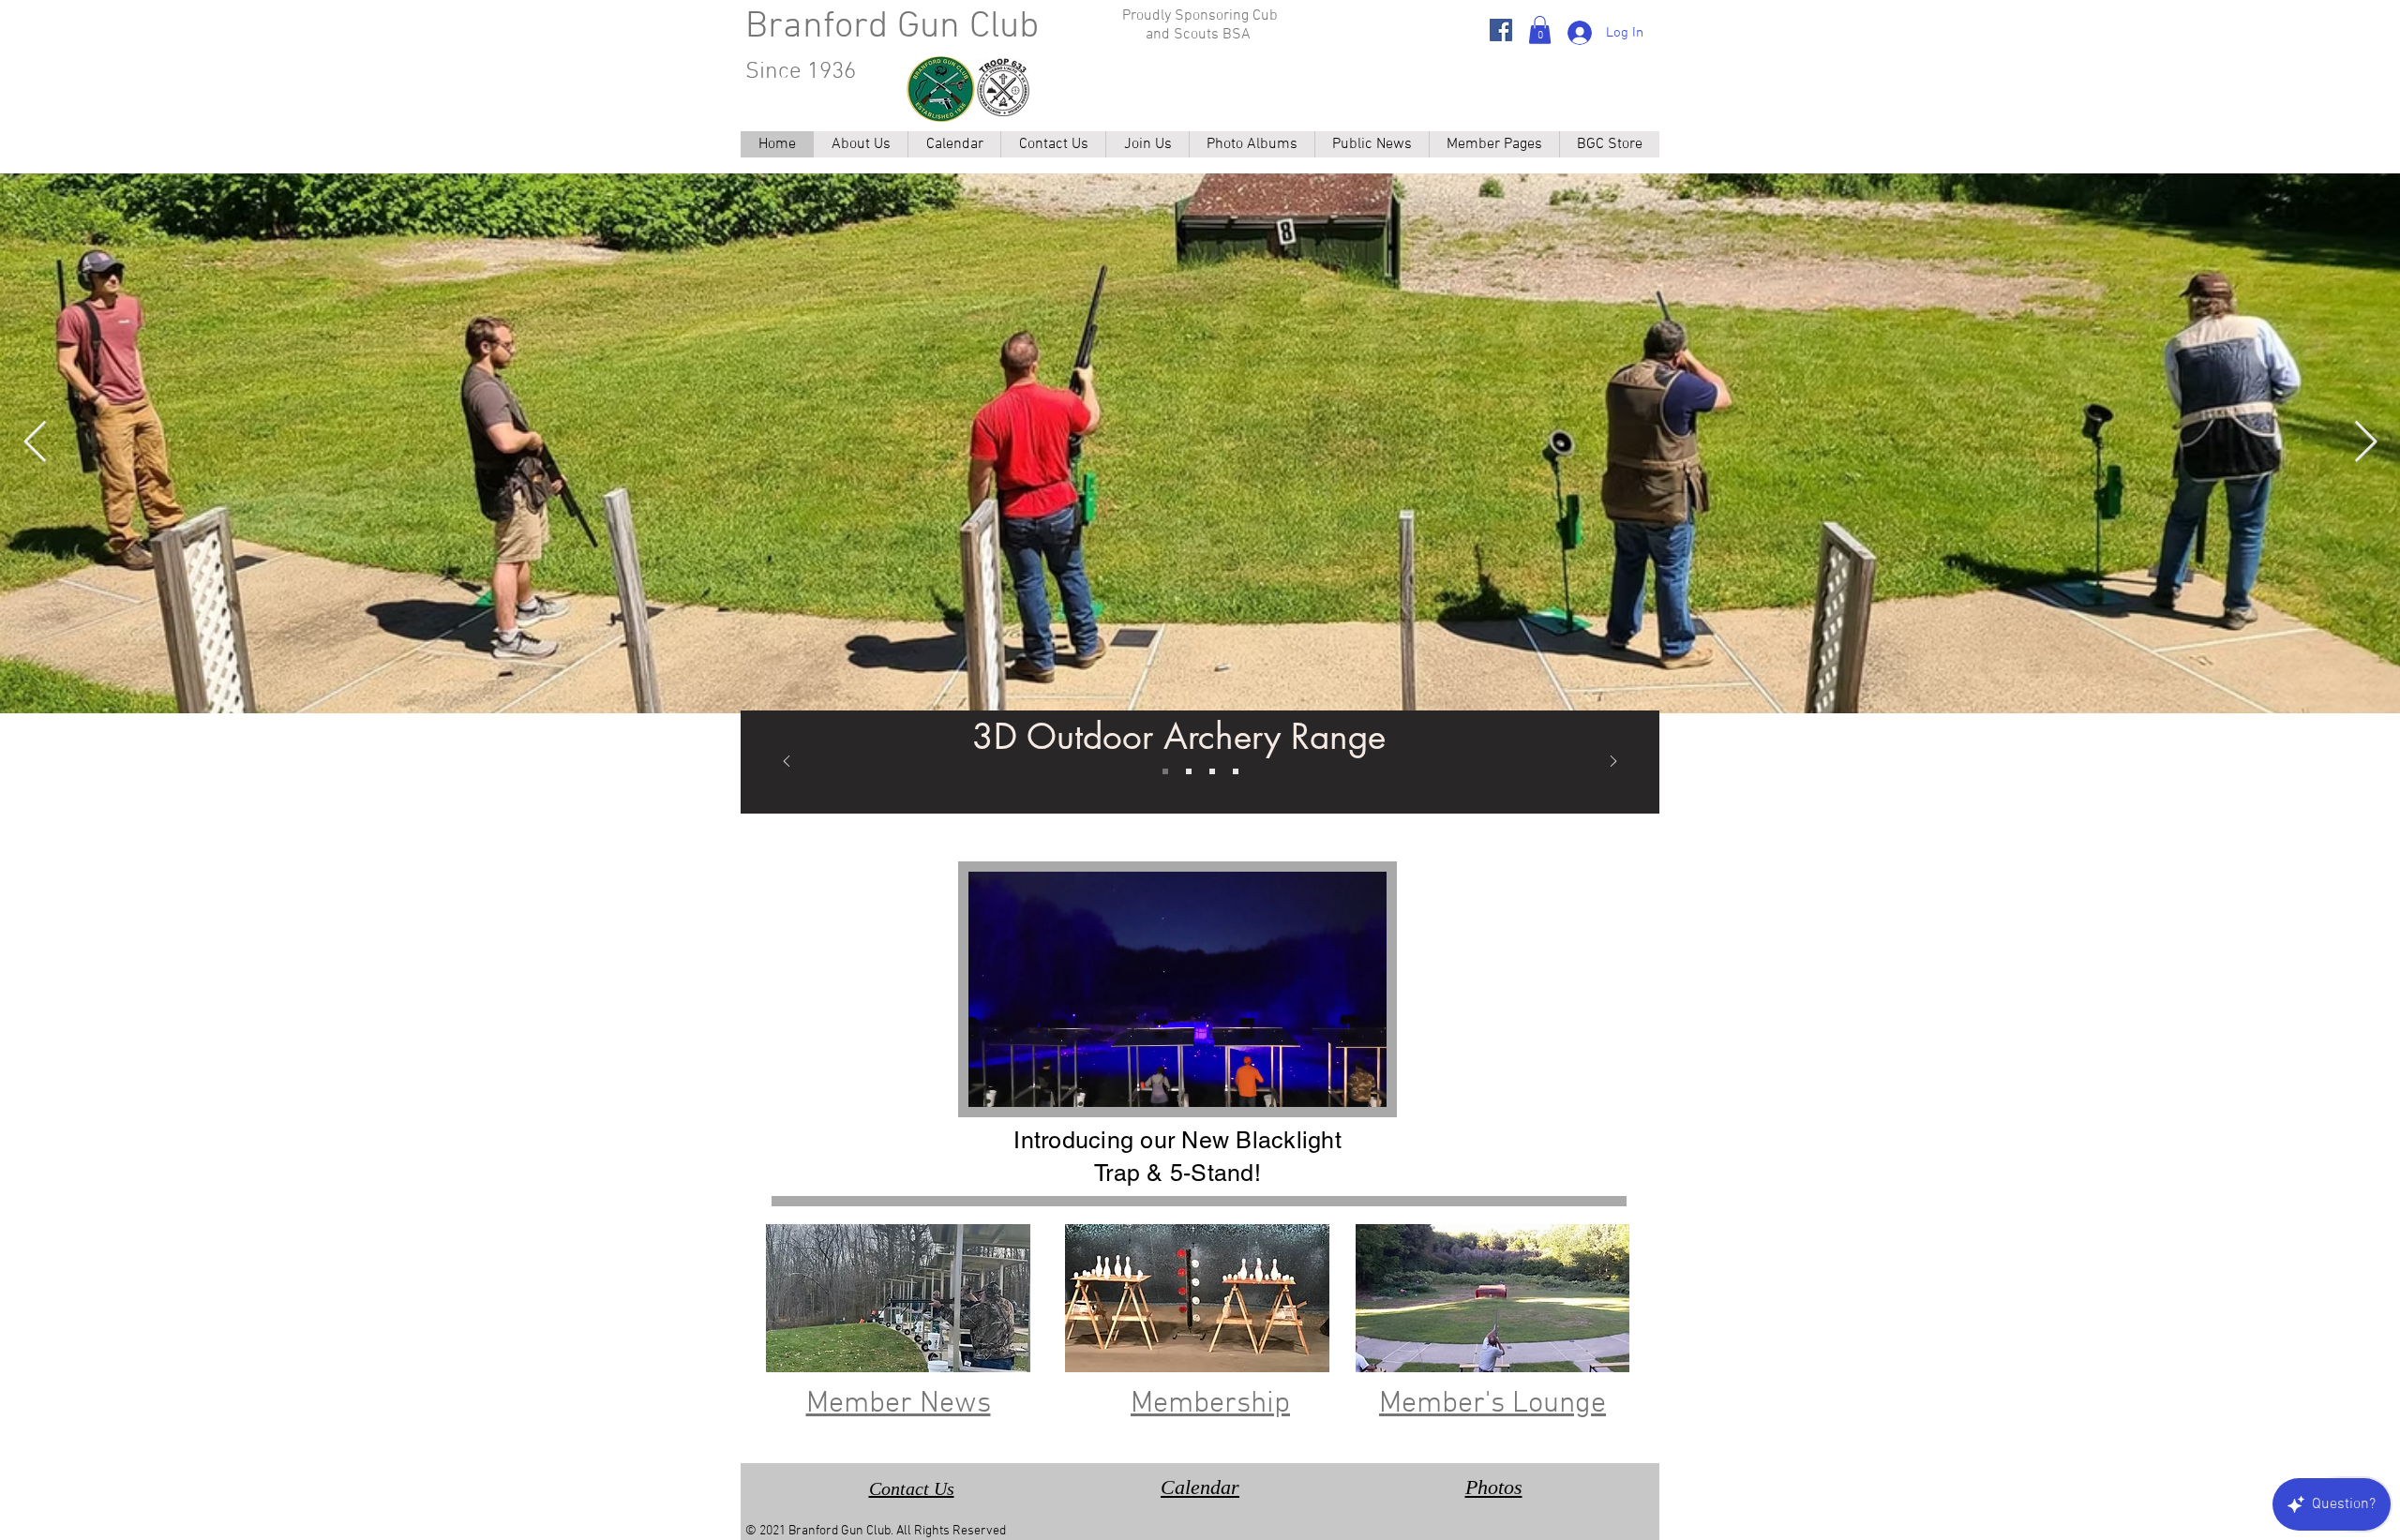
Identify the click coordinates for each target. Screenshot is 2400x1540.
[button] (1540, 30)
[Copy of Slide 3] (1189, 771)
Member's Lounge (1492, 1404)
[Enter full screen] (1361, 1082)
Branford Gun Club (892, 27)
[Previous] (787, 763)
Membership (1210, 1404)
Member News (899, 1404)
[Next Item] (2365, 443)
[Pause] (993, 1082)
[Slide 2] (1212, 771)
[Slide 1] (1165, 771)
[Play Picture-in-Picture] (1329, 1082)
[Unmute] (1025, 1082)
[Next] (1613, 763)
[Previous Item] (35, 443)
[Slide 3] (1236, 771)
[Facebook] (1501, 30)
